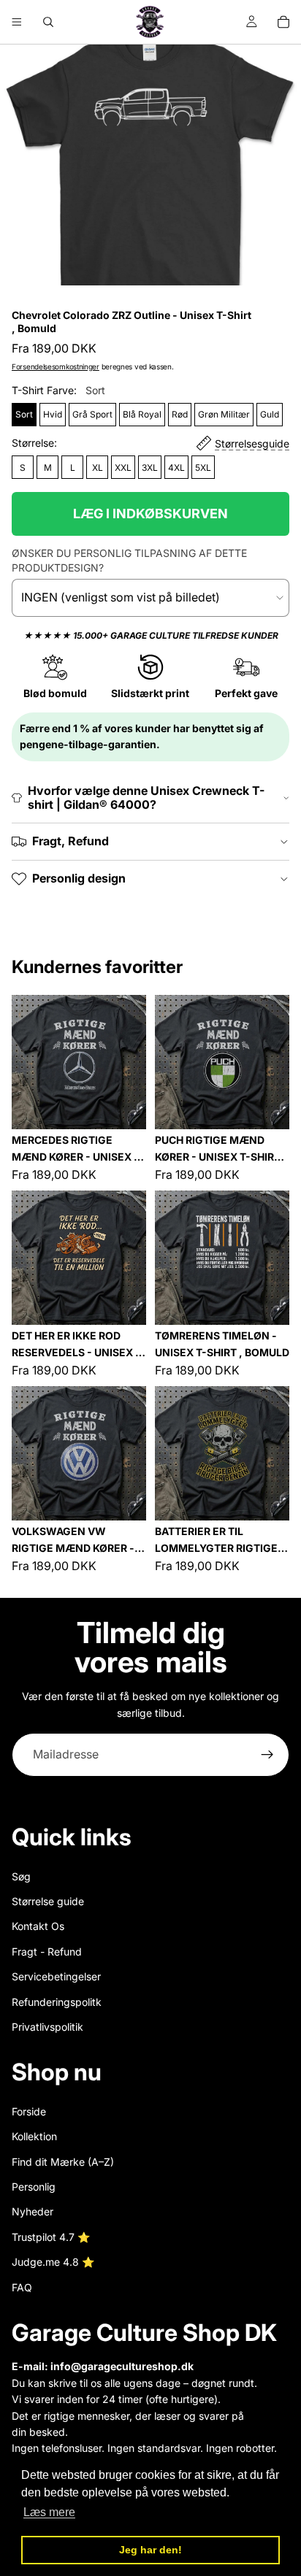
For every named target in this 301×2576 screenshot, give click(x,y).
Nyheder (33, 2211)
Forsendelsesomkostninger (56, 366)
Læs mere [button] (49, 2512)
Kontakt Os (38, 1926)
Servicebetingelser (56, 1976)
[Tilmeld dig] (267, 1755)
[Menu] (17, 22)
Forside (29, 2111)
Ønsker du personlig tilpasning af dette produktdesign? (129, 560)
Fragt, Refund (71, 841)
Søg (21, 1876)
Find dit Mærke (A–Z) (63, 2162)
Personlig (34, 2187)
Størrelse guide (48, 1901)
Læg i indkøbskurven (150, 514)
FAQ (22, 2287)
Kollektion (34, 2136)
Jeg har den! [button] (150, 2550)
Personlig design (79, 878)
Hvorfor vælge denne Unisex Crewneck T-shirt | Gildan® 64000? (146, 797)
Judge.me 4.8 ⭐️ (53, 2262)
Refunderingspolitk (57, 2001)
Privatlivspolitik (47, 2027)
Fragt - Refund (47, 1952)
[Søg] (48, 22)
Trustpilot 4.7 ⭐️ (51, 2237)
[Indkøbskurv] (283, 22)
